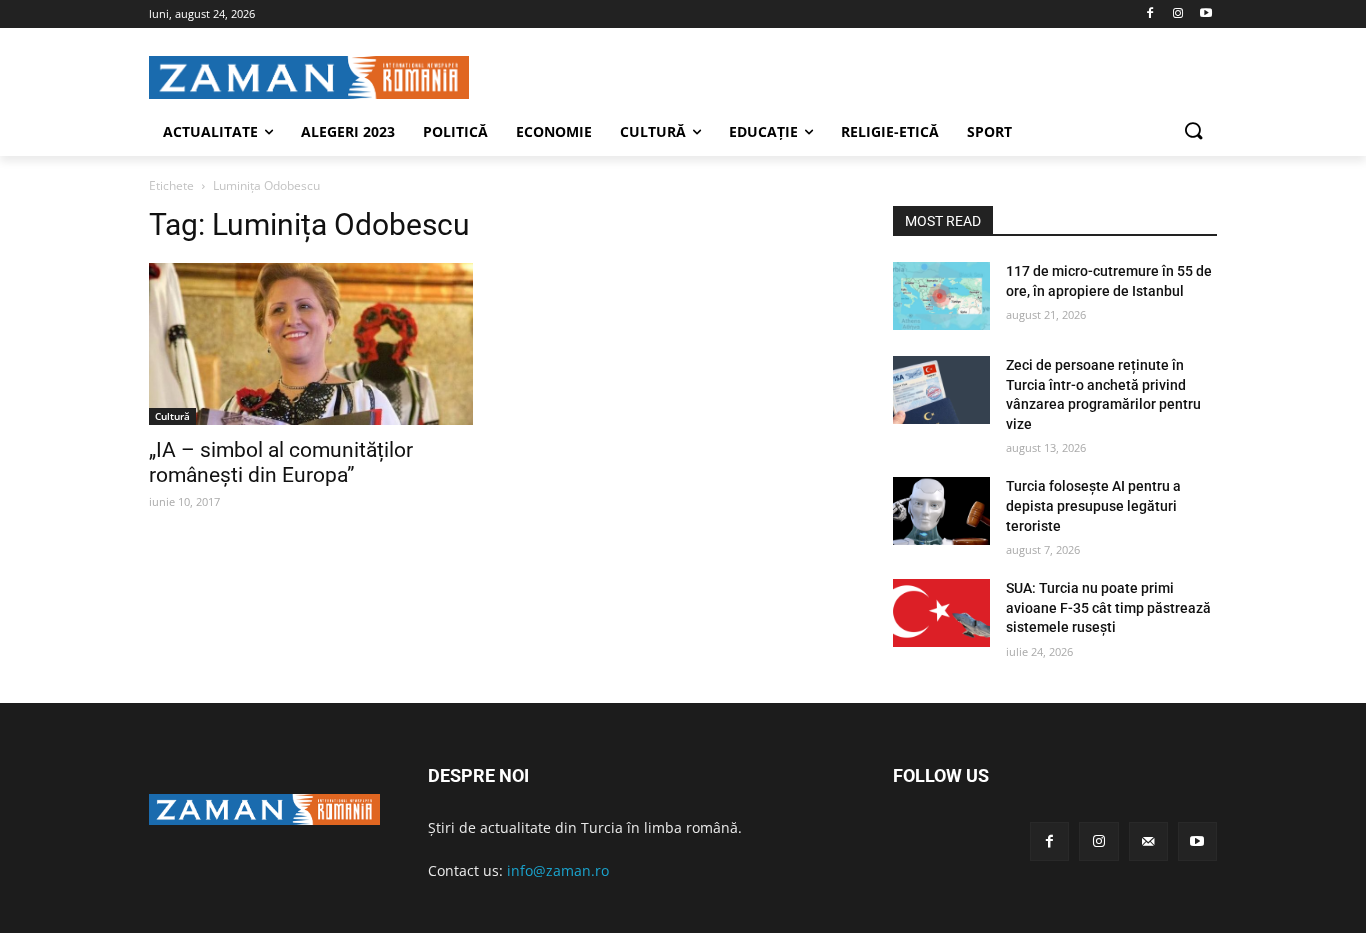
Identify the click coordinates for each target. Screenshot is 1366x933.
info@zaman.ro (558, 870)
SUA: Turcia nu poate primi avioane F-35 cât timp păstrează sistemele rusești (1108, 607)
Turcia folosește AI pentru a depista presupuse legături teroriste (1093, 505)
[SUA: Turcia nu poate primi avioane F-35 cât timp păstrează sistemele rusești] (941, 613)
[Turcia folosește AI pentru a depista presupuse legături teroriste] (941, 511)
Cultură (172, 416)
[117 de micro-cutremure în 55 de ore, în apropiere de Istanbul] (941, 296)
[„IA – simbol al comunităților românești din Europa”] (311, 344)
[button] (1193, 132)
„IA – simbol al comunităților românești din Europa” (281, 462)
